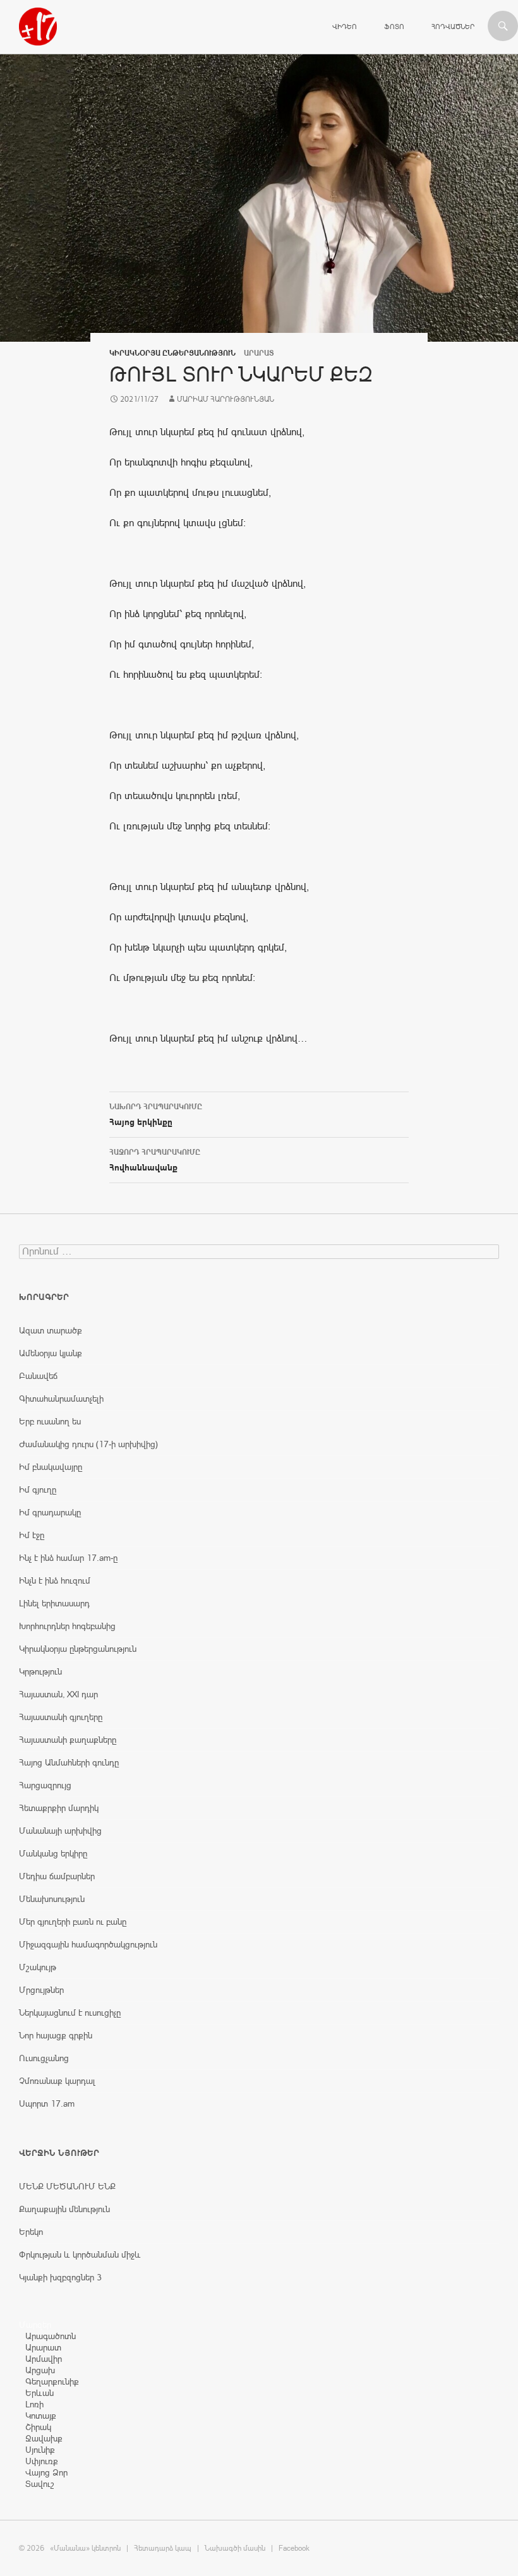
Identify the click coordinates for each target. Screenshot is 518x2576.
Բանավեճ (38, 1376)
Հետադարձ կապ (163, 2548)
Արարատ (43, 2347)
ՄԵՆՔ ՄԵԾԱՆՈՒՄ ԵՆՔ (67, 2186)
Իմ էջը (32, 1535)
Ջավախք (44, 2438)
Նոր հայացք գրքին (56, 2035)
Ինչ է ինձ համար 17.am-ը (68, 1558)
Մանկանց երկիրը (53, 1853)
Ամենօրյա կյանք (51, 1353)
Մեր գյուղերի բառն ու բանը (73, 1922)
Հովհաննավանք (155, 1160)
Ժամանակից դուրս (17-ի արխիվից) (88, 1444)
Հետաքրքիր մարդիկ (59, 1808)
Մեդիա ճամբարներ (57, 1876)
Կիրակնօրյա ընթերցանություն (172, 353)
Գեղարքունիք (52, 2381)
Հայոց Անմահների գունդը (69, 1762)
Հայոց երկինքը (156, 1115)
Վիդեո (345, 27)
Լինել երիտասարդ (54, 1603)
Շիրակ (38, 2427)
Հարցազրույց (45, 1785)
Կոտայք (41, 2416)
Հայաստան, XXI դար (58, 1694)
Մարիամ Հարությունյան (226, 399)
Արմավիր (44, 2359)
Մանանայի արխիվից (60, 1831)
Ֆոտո (394, 27)
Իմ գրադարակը (50, 1512)
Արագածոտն (51, 2336)
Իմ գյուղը (38, 1490)
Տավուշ (40, 2484)
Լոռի (34, 2404)
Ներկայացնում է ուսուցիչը (70, 2013)
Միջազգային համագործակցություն (88, 1944)
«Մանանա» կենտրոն (85, 2548)
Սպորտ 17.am (47, 2104)
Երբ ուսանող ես (50, 1421)
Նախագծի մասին (235, 2548)
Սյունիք (40, 2450)
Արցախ (40, 2370)
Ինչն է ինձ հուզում (55, 1580)
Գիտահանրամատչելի (61, 1399)
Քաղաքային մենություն (64, 2209)
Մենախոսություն (52, 1899)
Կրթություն (40, 1671)
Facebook (294, 2548)
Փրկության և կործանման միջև (80, 2254)
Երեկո (31, 2232)
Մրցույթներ (41, 1990)
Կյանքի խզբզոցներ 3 (60, 2277)
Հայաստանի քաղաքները (68, 1740)
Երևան (39, 2393)
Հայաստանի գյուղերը (61, 1717)
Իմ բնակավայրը (51, 1467)
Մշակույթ (38, 1967)
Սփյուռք (42, 2461)
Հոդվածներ (453, 27)
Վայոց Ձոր (46, 2472)
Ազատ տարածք (51, 1330)
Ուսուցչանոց (44, 2058)
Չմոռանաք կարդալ (57, 2081)
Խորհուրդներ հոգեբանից (67, 1626)
